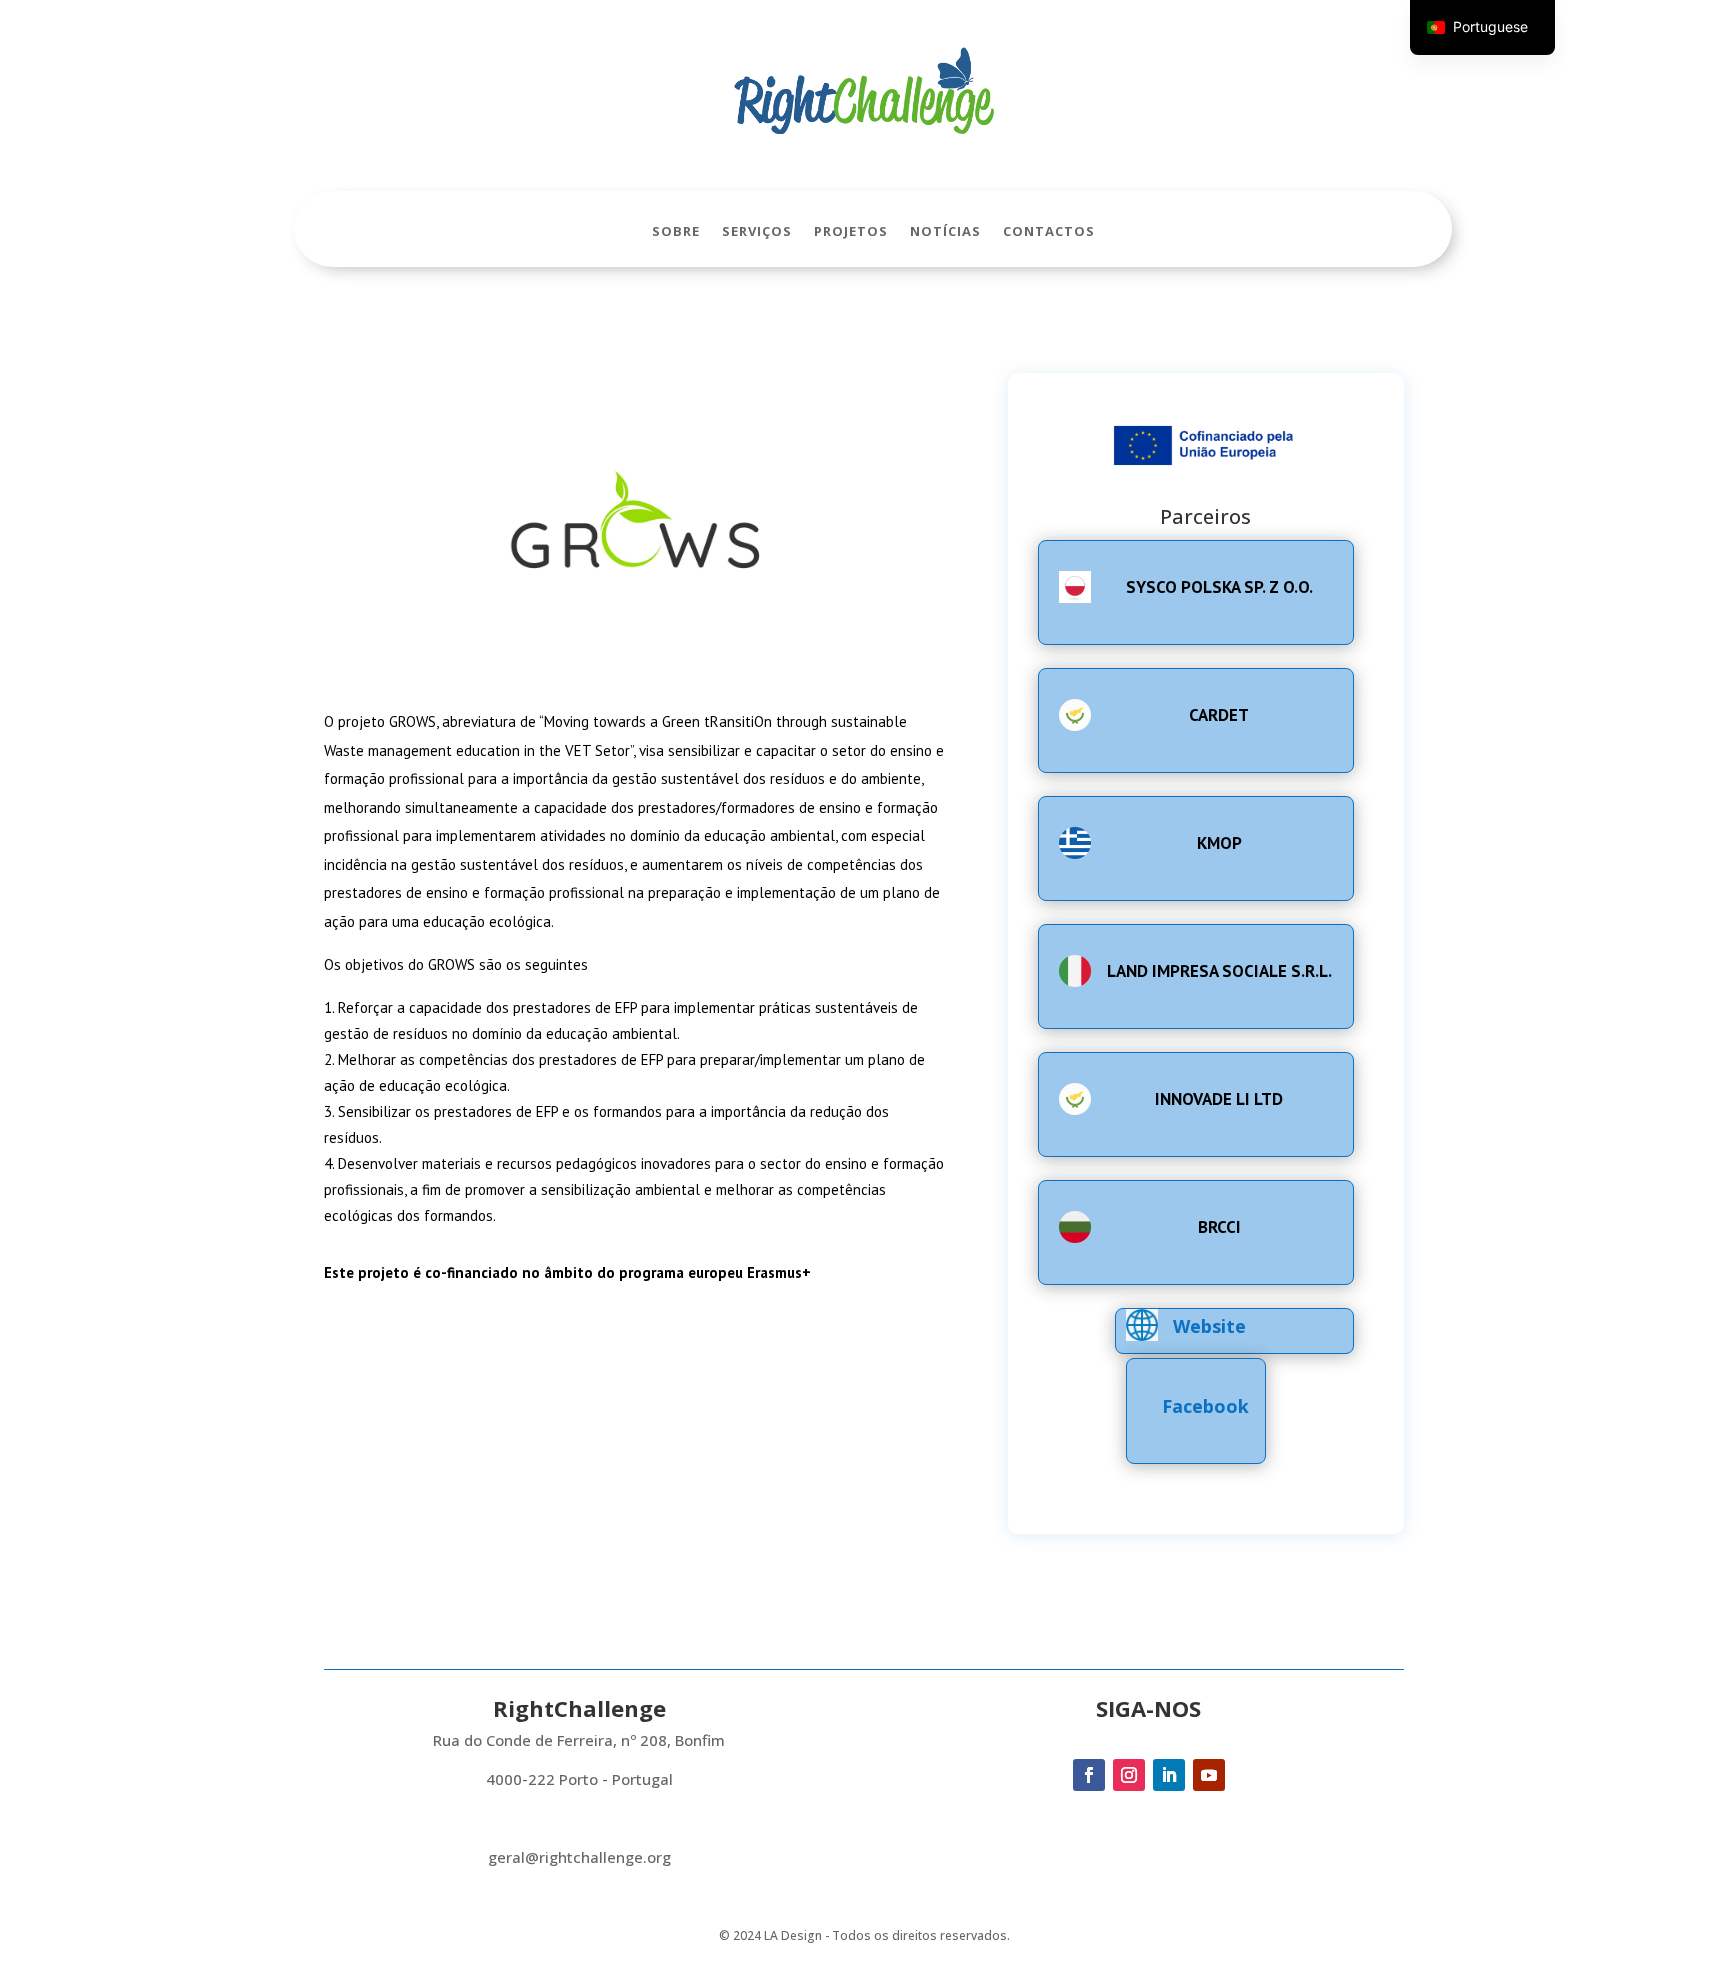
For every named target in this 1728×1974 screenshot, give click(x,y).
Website (1209, 1326)
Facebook (1205, 1406)
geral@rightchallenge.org (579, 1857)
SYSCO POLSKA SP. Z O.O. (1219, 587)
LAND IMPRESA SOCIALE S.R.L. (1219, 971)
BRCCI (1219, 1227)
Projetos (851, 232)
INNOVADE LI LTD (1219, 1099)
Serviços (757, 232)
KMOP (1219, 843)
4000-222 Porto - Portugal (579, 1779)
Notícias (945, 232)
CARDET (1219, 715)
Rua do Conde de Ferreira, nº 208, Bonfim (579, 1740)
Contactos (1049, 232)
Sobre (676, 232)
